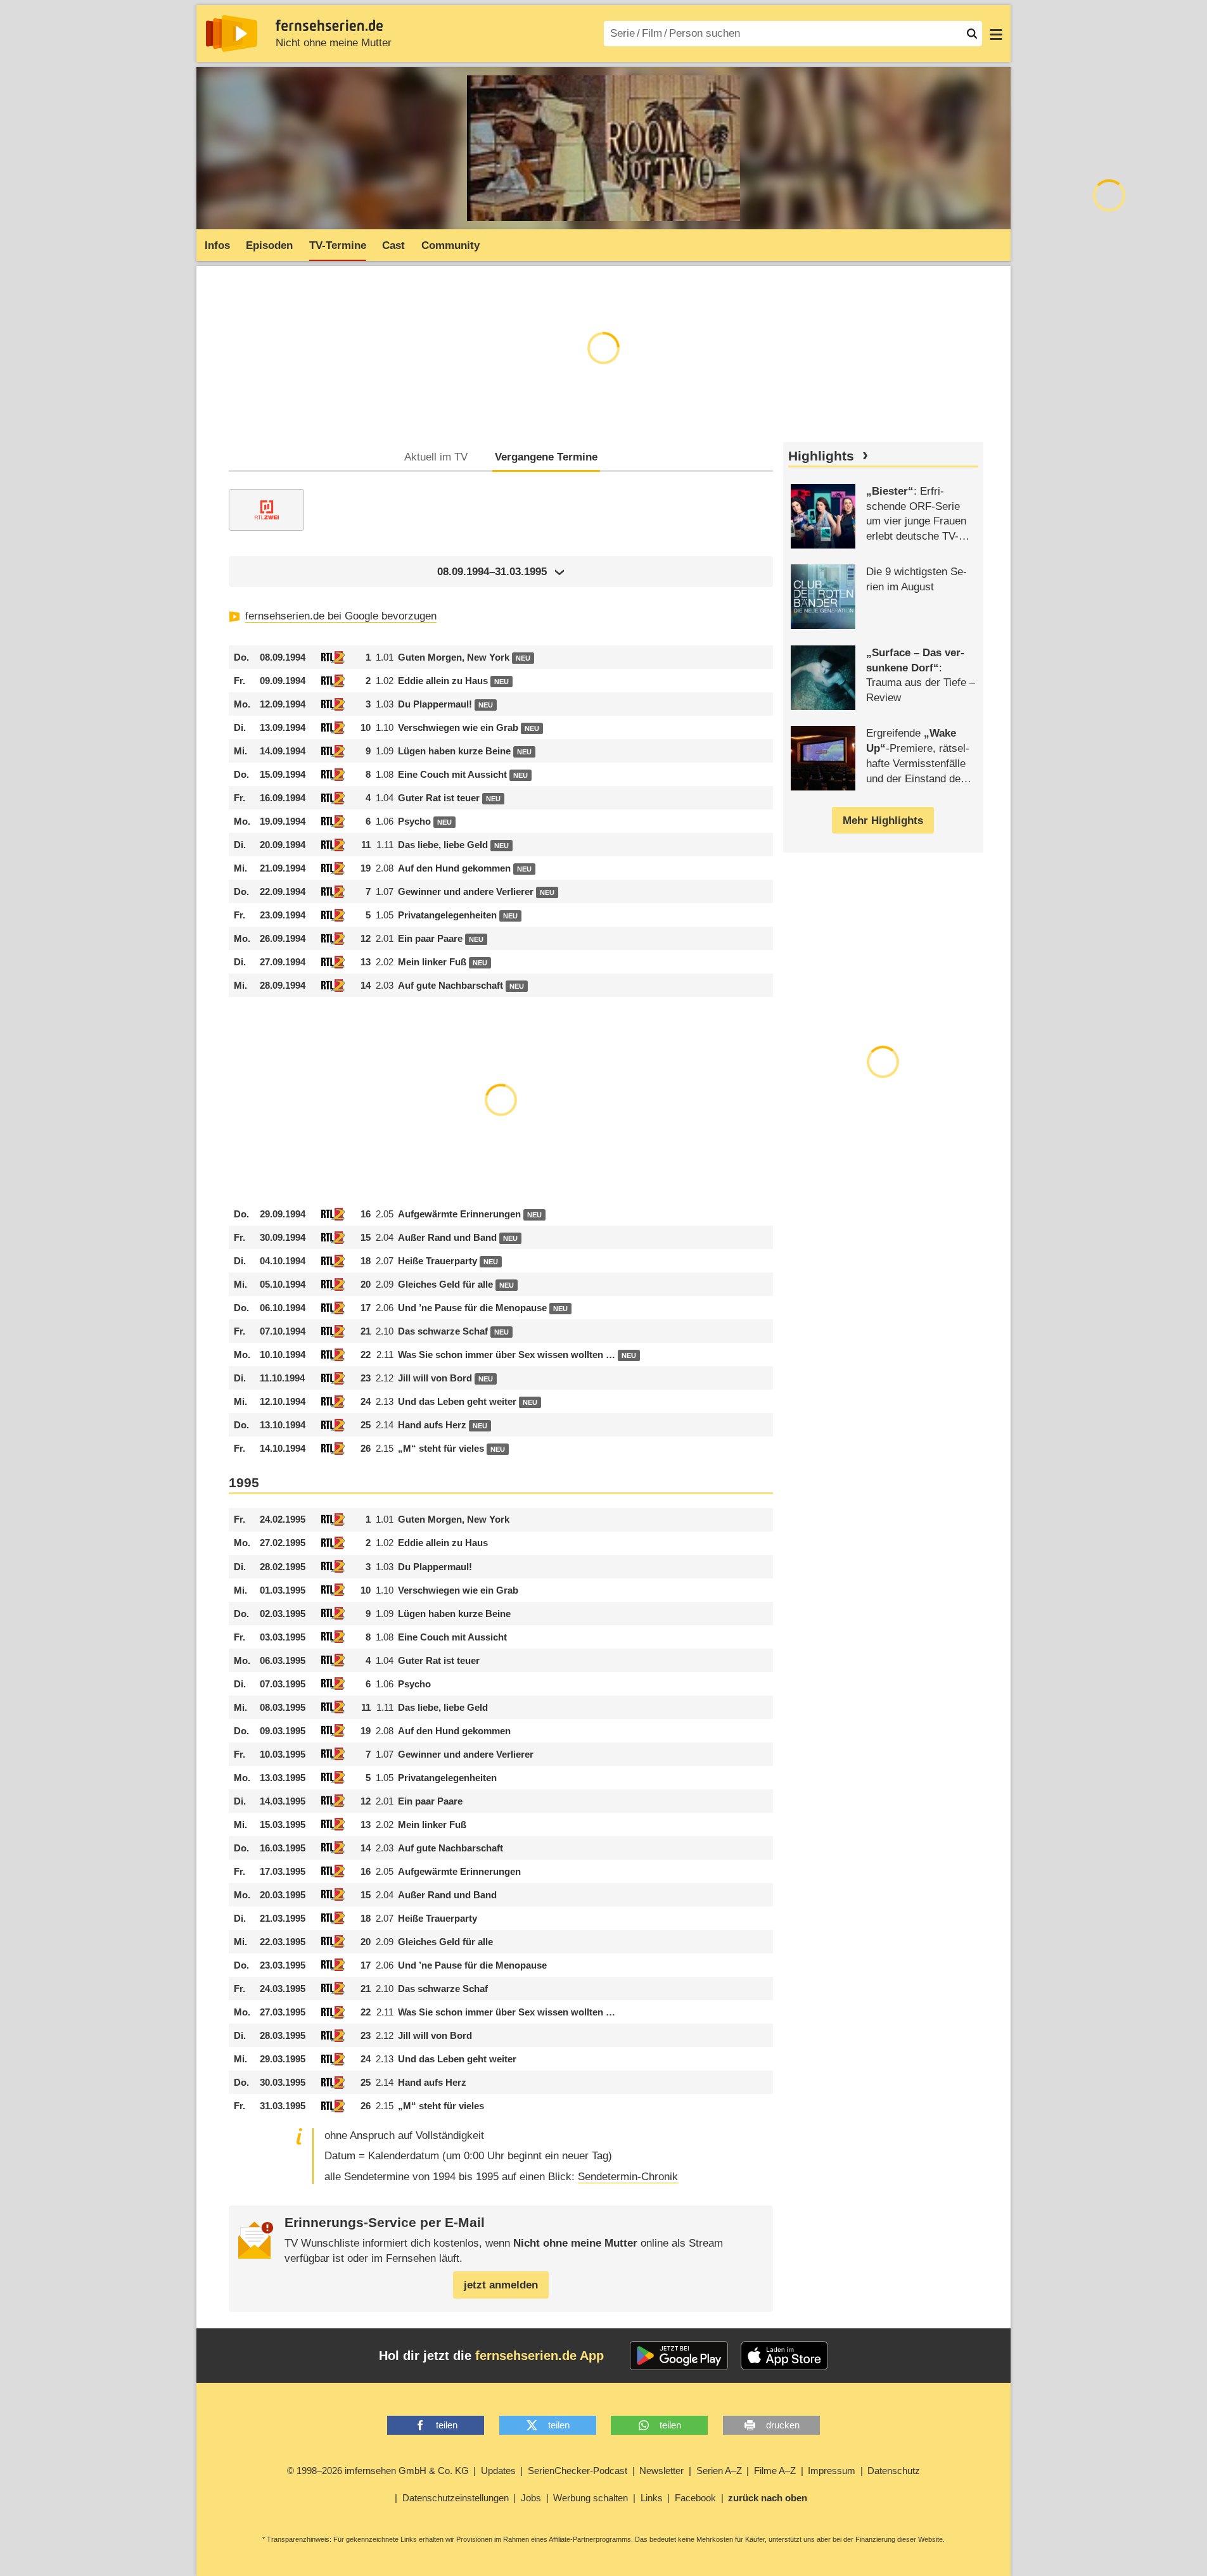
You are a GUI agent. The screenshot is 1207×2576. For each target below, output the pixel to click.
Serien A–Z (719, 2471)
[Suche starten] (972, 34)
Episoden (269, 245)
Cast (393, 245)
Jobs (531, 2498)
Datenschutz (894, 2471)
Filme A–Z (775, 2471)
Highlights (821, 456)
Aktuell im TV (436, 457)
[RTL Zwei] (266, 510)
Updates (498, 2471)
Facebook (695, 2498)
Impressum (832, 2471)
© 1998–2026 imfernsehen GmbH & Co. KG (378, 2471)
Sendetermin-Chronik (628, 2177)
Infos (217, 245)
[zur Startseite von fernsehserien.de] (232, 34)
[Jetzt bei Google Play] (679, 2356)
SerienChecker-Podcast (578, 2471)
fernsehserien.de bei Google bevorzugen (341, 616)
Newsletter (661, 2471)
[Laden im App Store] (784, 2356)
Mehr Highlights (883, 821)
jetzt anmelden (501, 2285)
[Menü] (996, 34)
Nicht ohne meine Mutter (334, 43)
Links (652, 2498)
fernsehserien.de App (540, 2356)
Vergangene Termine (546, 457)
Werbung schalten (591, 2498)
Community (450, 245)
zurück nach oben (768, 2498)
